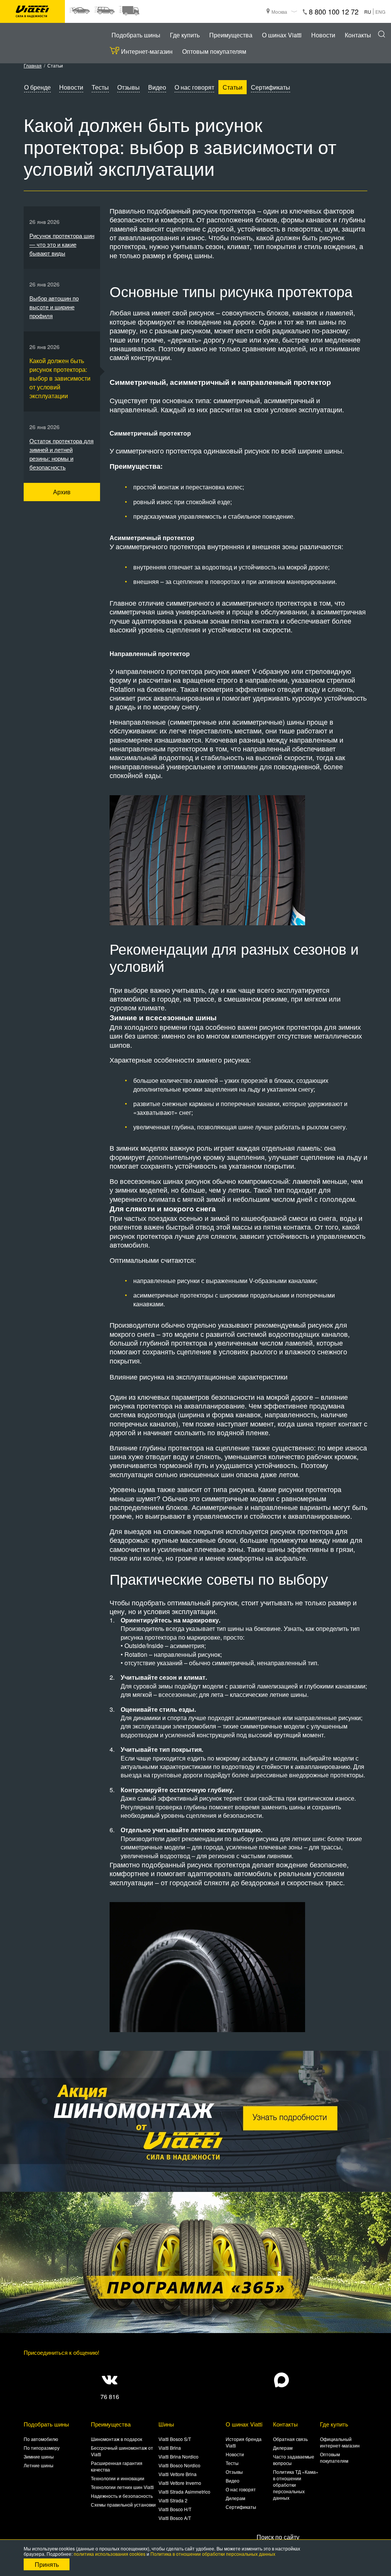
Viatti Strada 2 (173, 2500)
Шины (166, 2424)
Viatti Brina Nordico (179, 2456)
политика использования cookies (110, 2554)
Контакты (358, 35)
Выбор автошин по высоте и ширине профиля (54, 307)
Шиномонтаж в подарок (116, 2439)
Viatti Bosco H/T (175, 2509)
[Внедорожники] (104, 11)
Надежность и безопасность (122, 2496)
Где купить (185, 35)
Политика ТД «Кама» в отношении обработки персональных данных (296, 2485)
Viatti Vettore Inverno (180, 2483)
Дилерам (235, 2498)
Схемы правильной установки (123, 2504)
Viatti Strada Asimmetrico (184, 2492)
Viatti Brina (170, 2448)
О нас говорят (194, 87)
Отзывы (128, 87)
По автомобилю (41, 2439)
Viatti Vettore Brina (178, 2474)
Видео (157, 87)
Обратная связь (290, 2439)
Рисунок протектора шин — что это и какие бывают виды (62, 244)
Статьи (233, 87)
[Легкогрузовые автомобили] (129, 11)
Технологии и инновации (118, 2478)
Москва (279, 12)
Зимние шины (39, 2456)
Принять (47, 2564)
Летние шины (39, 2465)
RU (368, 12)
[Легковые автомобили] (79, 11)
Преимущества (231, 35)
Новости (323, 35)
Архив (62, 492)
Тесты (100, 87)
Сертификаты (271, 87)
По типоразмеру (42, 2448)
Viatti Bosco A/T (175, 2518)
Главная (33, 65)
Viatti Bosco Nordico (179, 2465)
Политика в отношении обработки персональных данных (213, 2554)
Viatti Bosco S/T (175, 2439)
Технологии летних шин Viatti (122, 2487)
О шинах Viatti (282, 35)
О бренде (37, 87)
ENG (380, 12)
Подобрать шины (136, 35)
